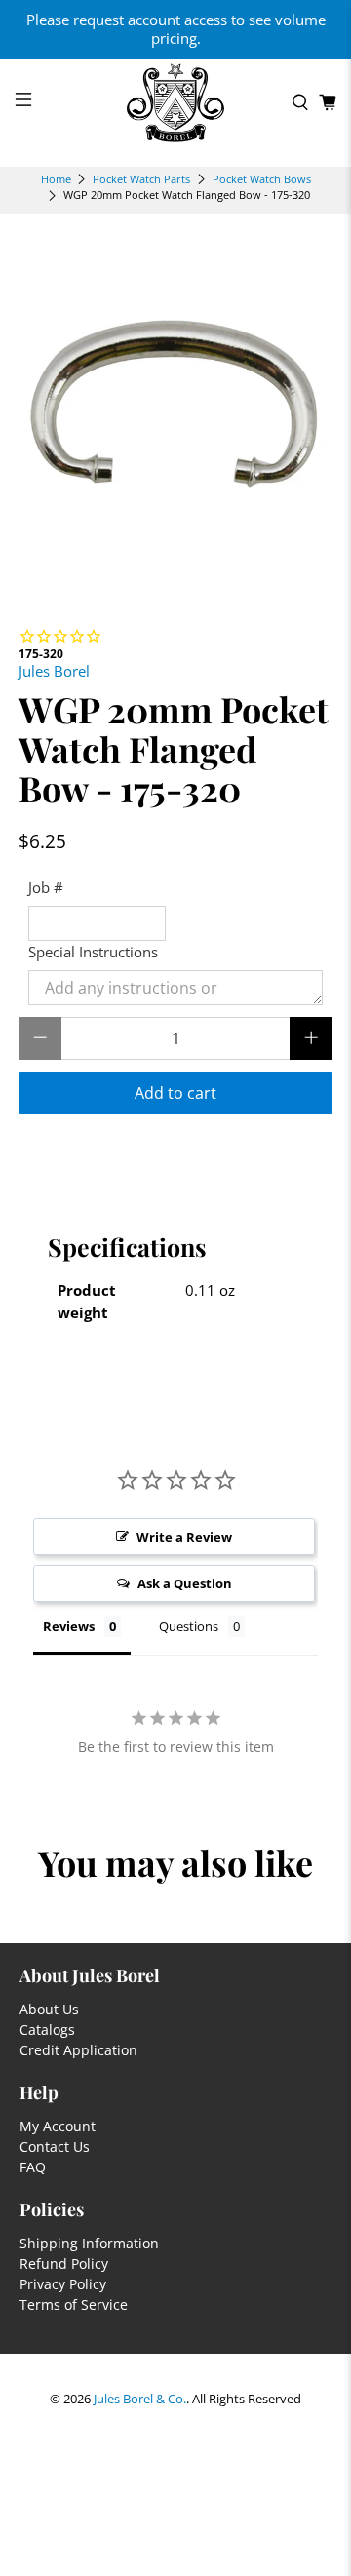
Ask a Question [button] (185, 1583)
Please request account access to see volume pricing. (176, 29)
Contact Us (55, 2147)
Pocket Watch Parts (141, 179)
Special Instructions (93, 952)
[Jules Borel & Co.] (175, 103)
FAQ (33, 2167)
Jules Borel (54, 671)
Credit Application (78, 2050)
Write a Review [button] (184, 1537)
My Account (58, 2126)
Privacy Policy (63, 2284)
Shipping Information (89, 2243)
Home (56, 179)
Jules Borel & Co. (140, 2399)
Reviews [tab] (69, 1626)
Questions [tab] (189, 1626)
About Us (49, 2009)
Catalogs (47, 2030)
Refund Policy (64, 2264)
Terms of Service (74, 2304)
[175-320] (175, 410)
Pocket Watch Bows (262, 179)
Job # (46, 887)
